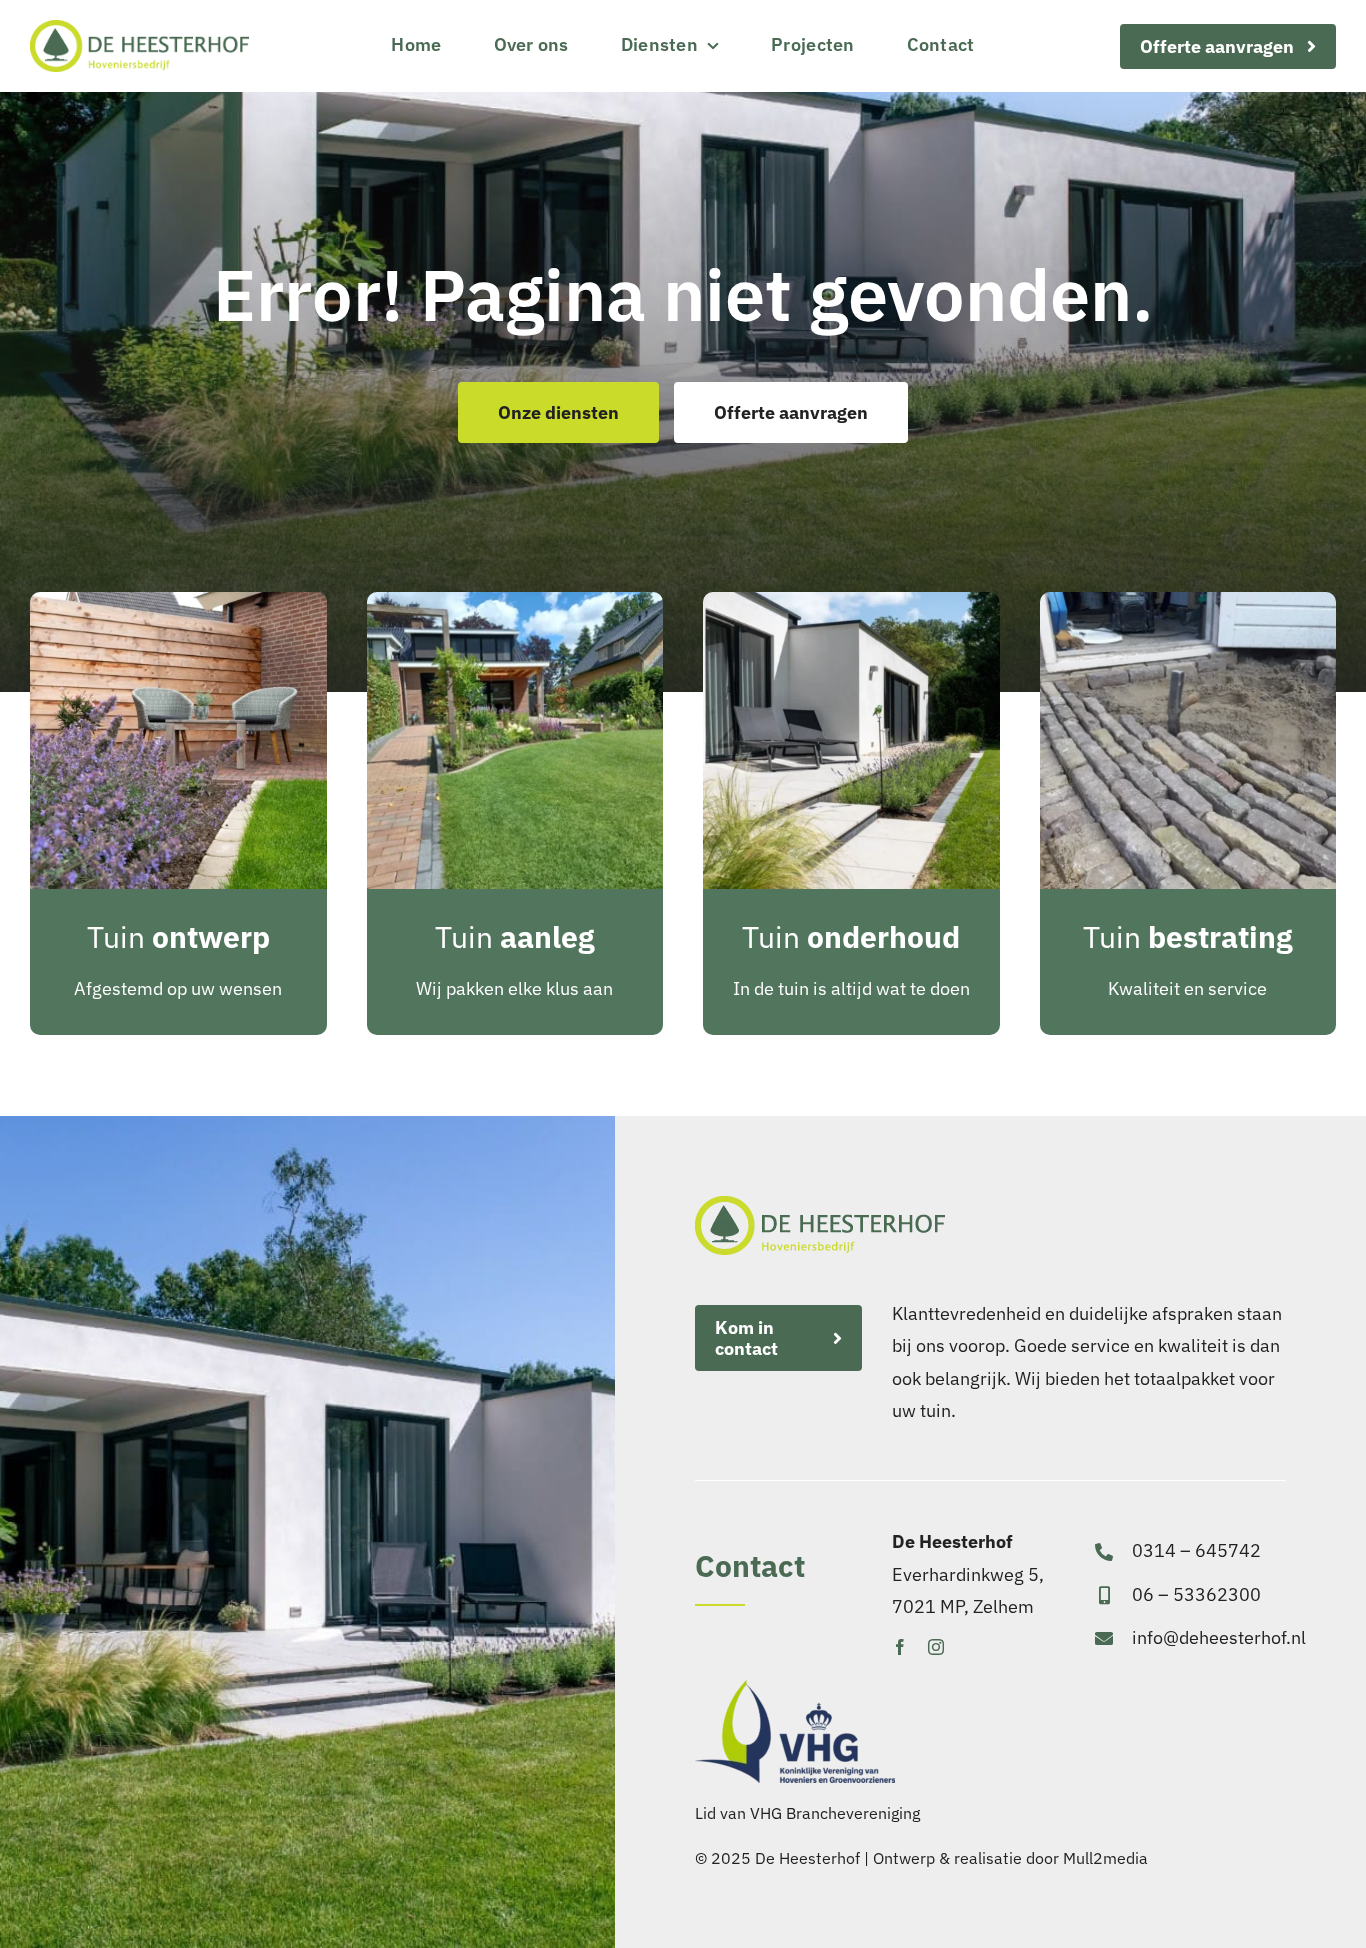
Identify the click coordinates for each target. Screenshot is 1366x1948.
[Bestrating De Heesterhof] (1188, 600)
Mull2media (1105, 1858)
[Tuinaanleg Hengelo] (515, 600)
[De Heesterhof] (140, 28)
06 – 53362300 (1196, 1594)
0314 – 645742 (1196, 1550)
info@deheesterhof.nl (1219, 1637)
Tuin (178, 936)
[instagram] (936, 1647)
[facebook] (900, 1647)
